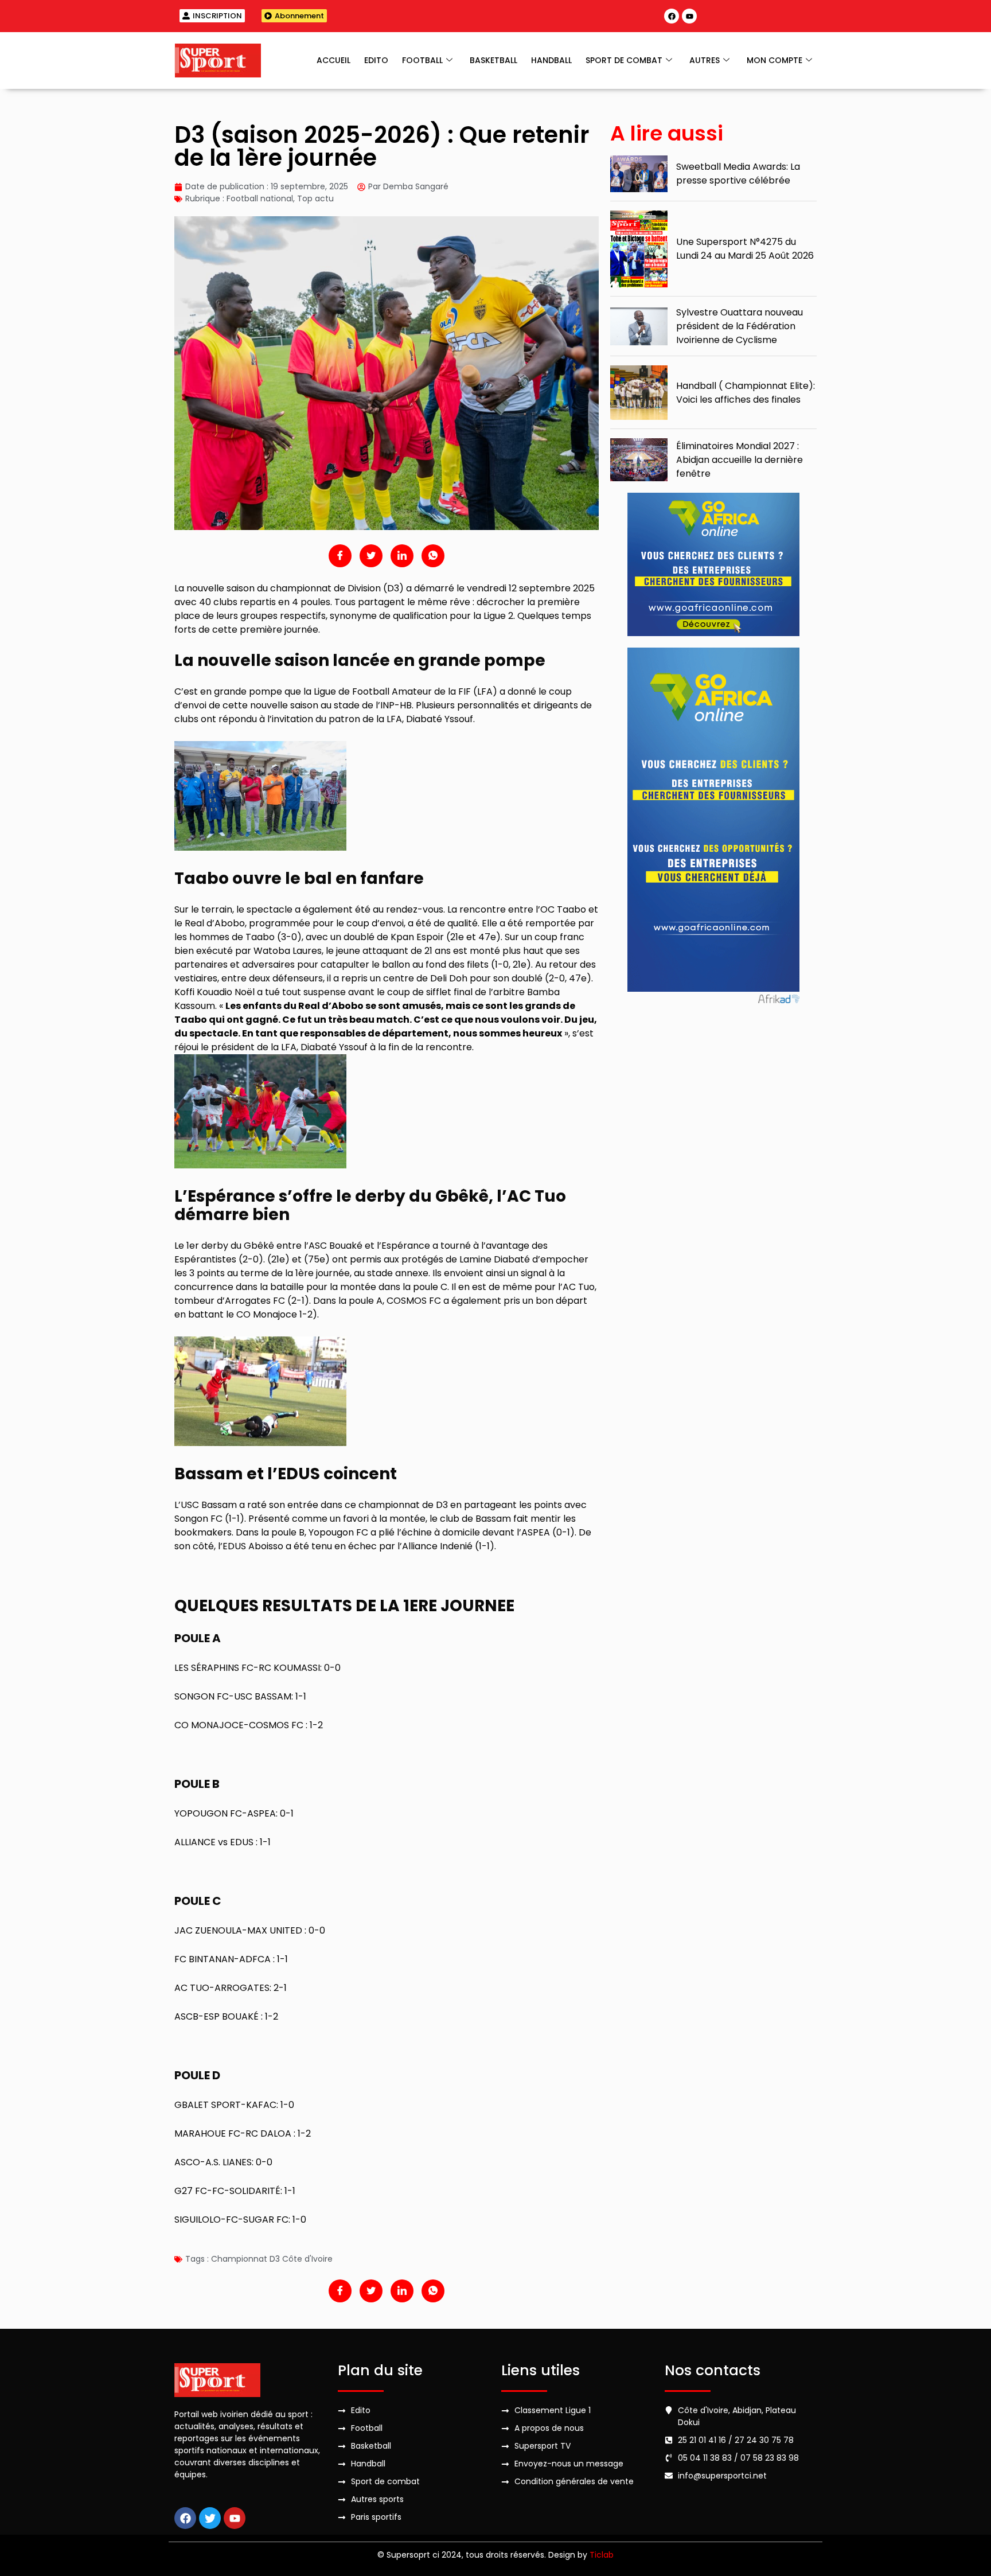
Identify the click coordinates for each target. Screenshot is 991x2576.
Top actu (315, 198)
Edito (376, 60)
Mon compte (775, 60)
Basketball (493, 60)
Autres (705, 60)
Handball (551, 60)
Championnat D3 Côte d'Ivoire (272, 2259)
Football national (260, 198)
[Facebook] (672, 16)
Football (422, 60)
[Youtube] (689, 16)
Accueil (333, 60)
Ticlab (602, 2555)
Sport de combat (624, 60)
